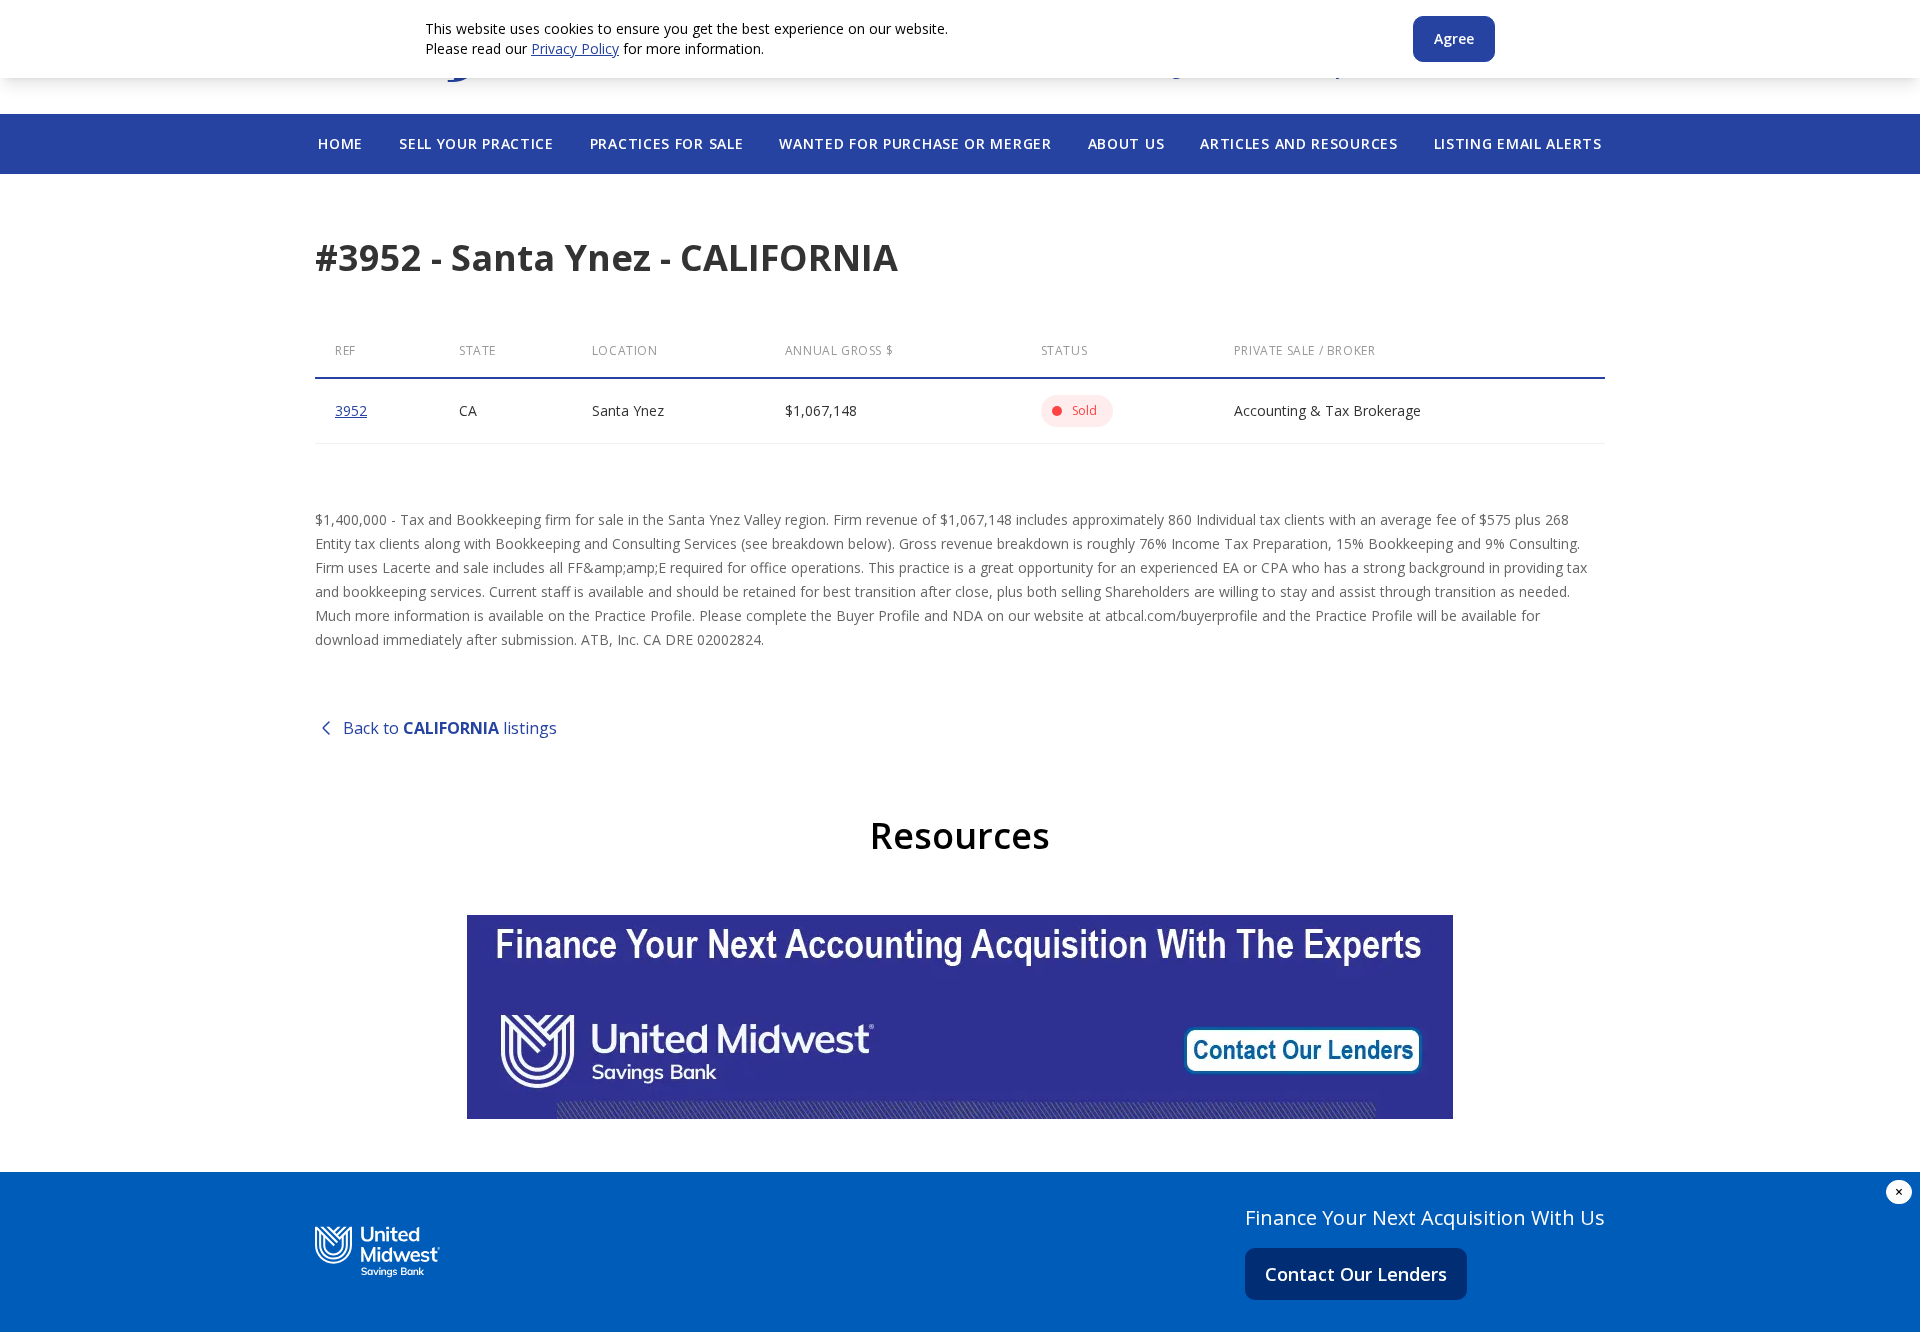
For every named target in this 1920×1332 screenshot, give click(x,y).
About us (1126, 143)
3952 (351, 410)
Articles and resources (1298, 143)
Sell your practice (476, 143)
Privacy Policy (575, 48)
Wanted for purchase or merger (915, 143)
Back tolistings (450, 728)
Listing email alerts (1518, 143)
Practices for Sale (667, 143)
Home (340, 143)
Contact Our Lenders (1356, 1274)
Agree (1454, 38)
